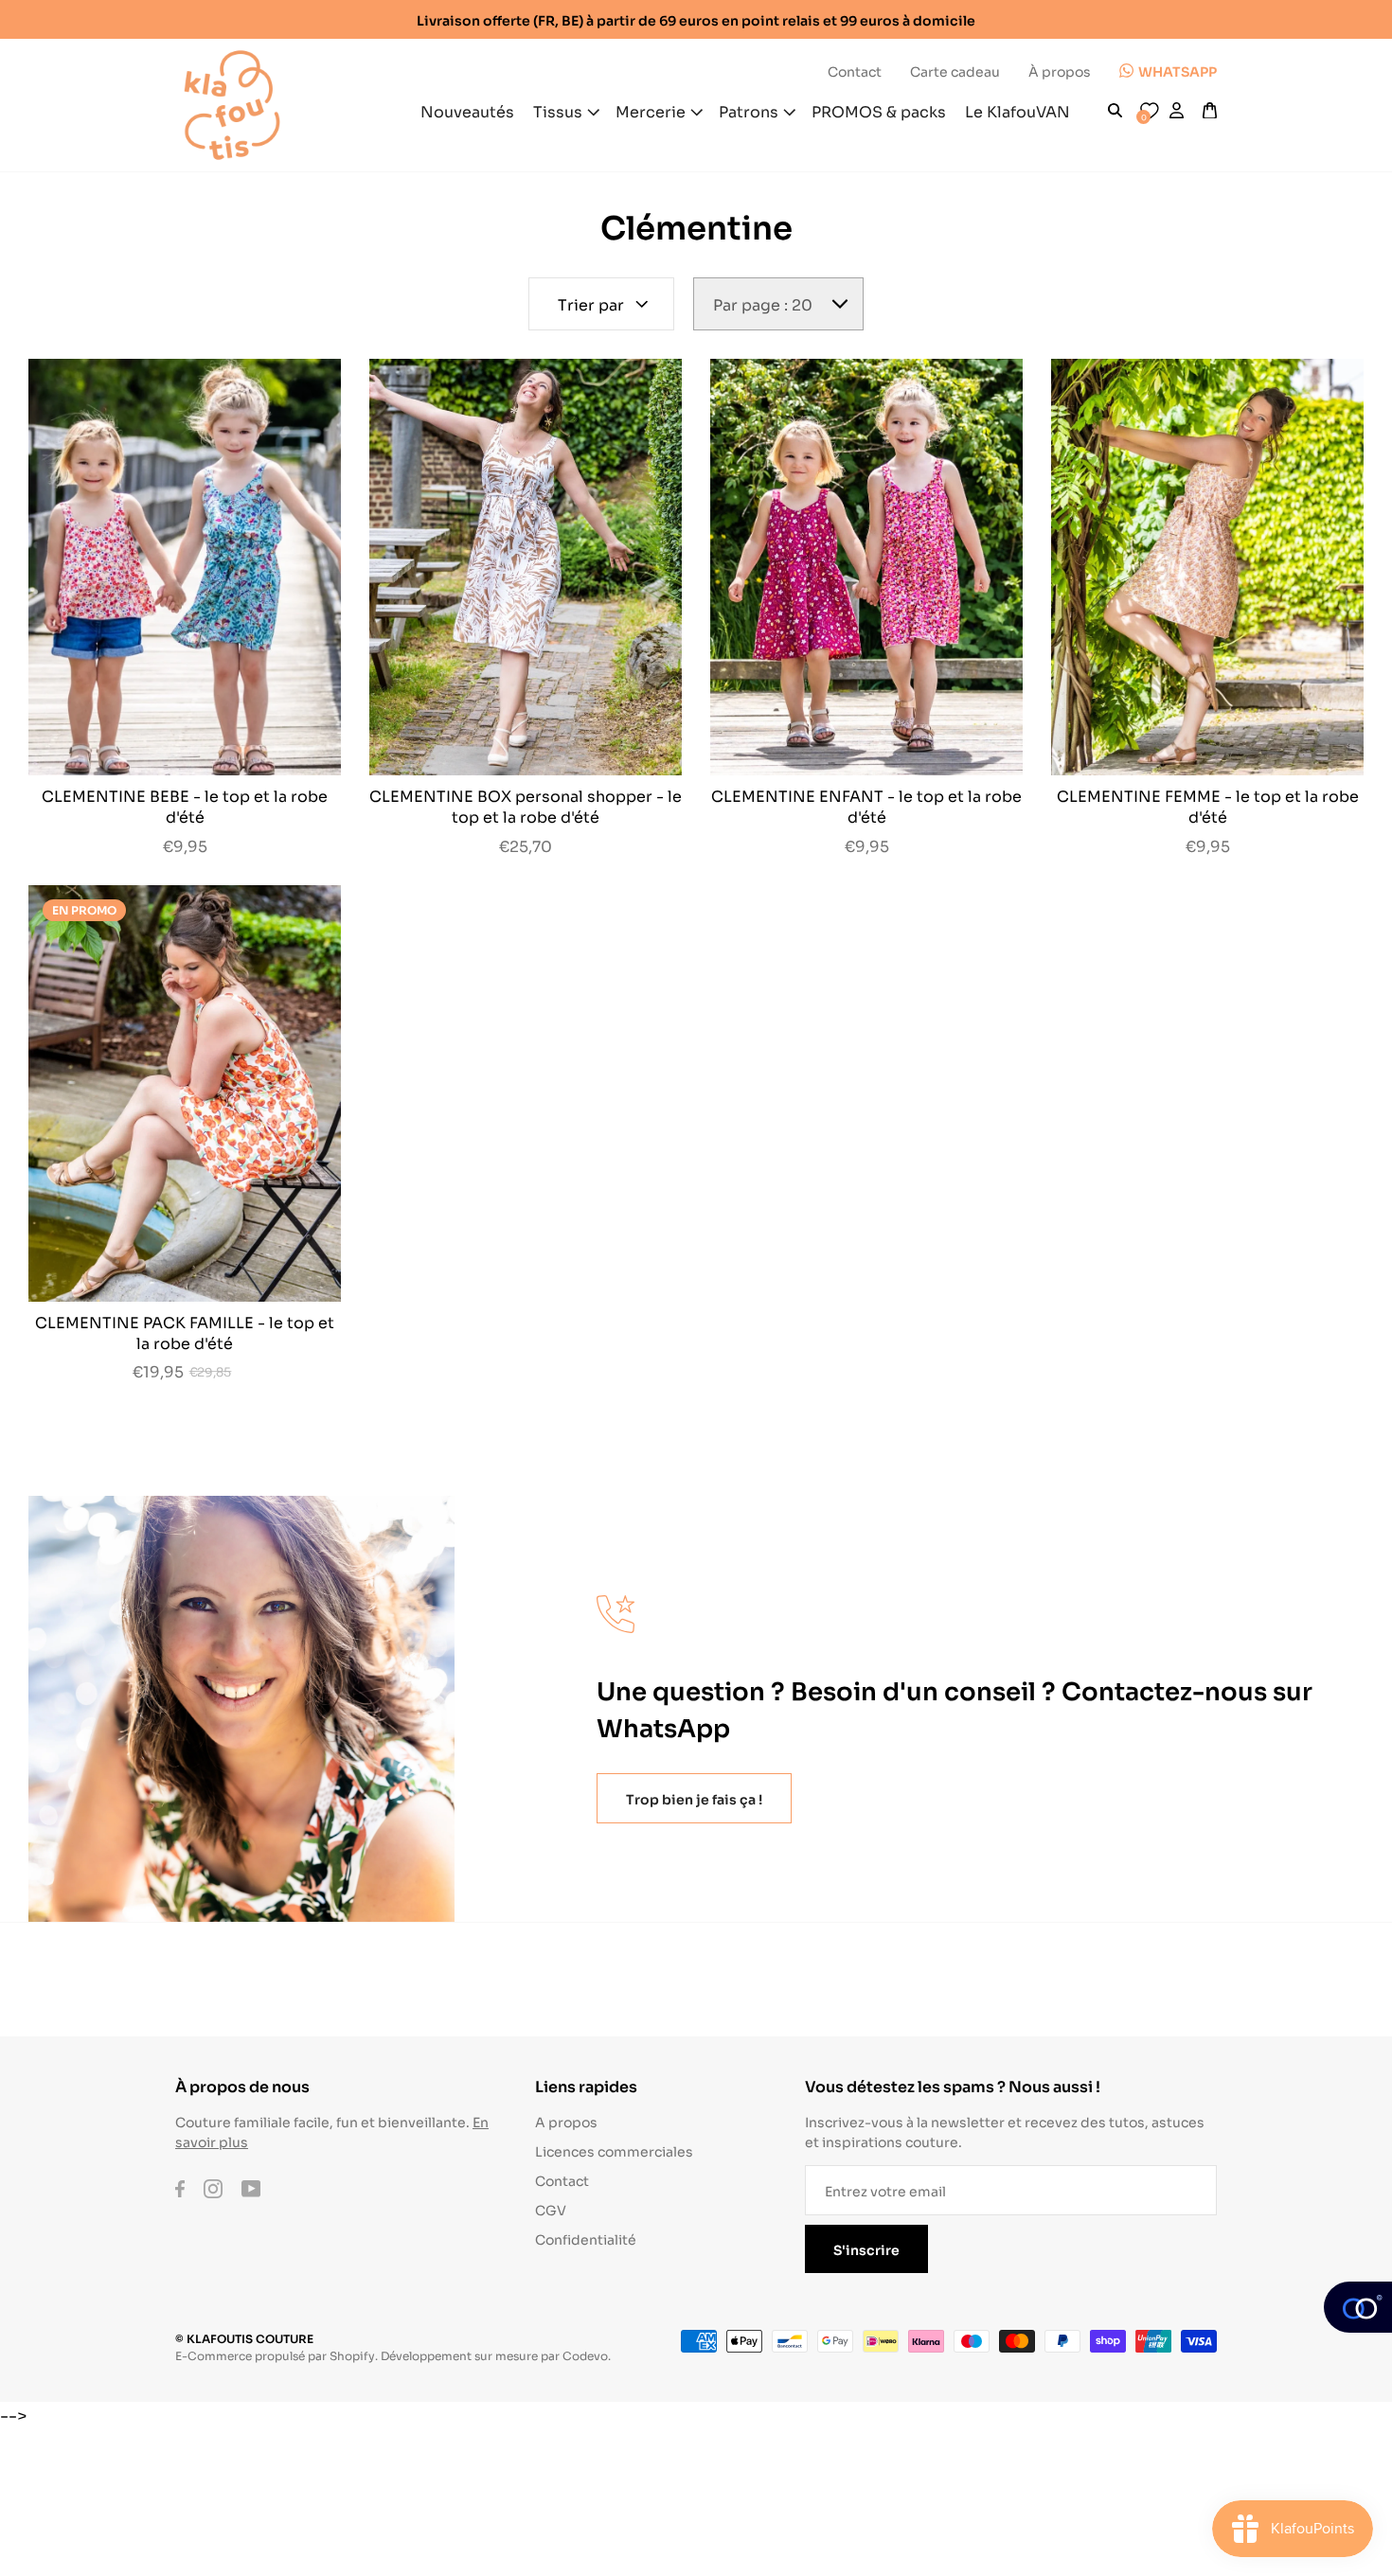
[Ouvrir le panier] (1210, 111)
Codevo (585, 2355)
